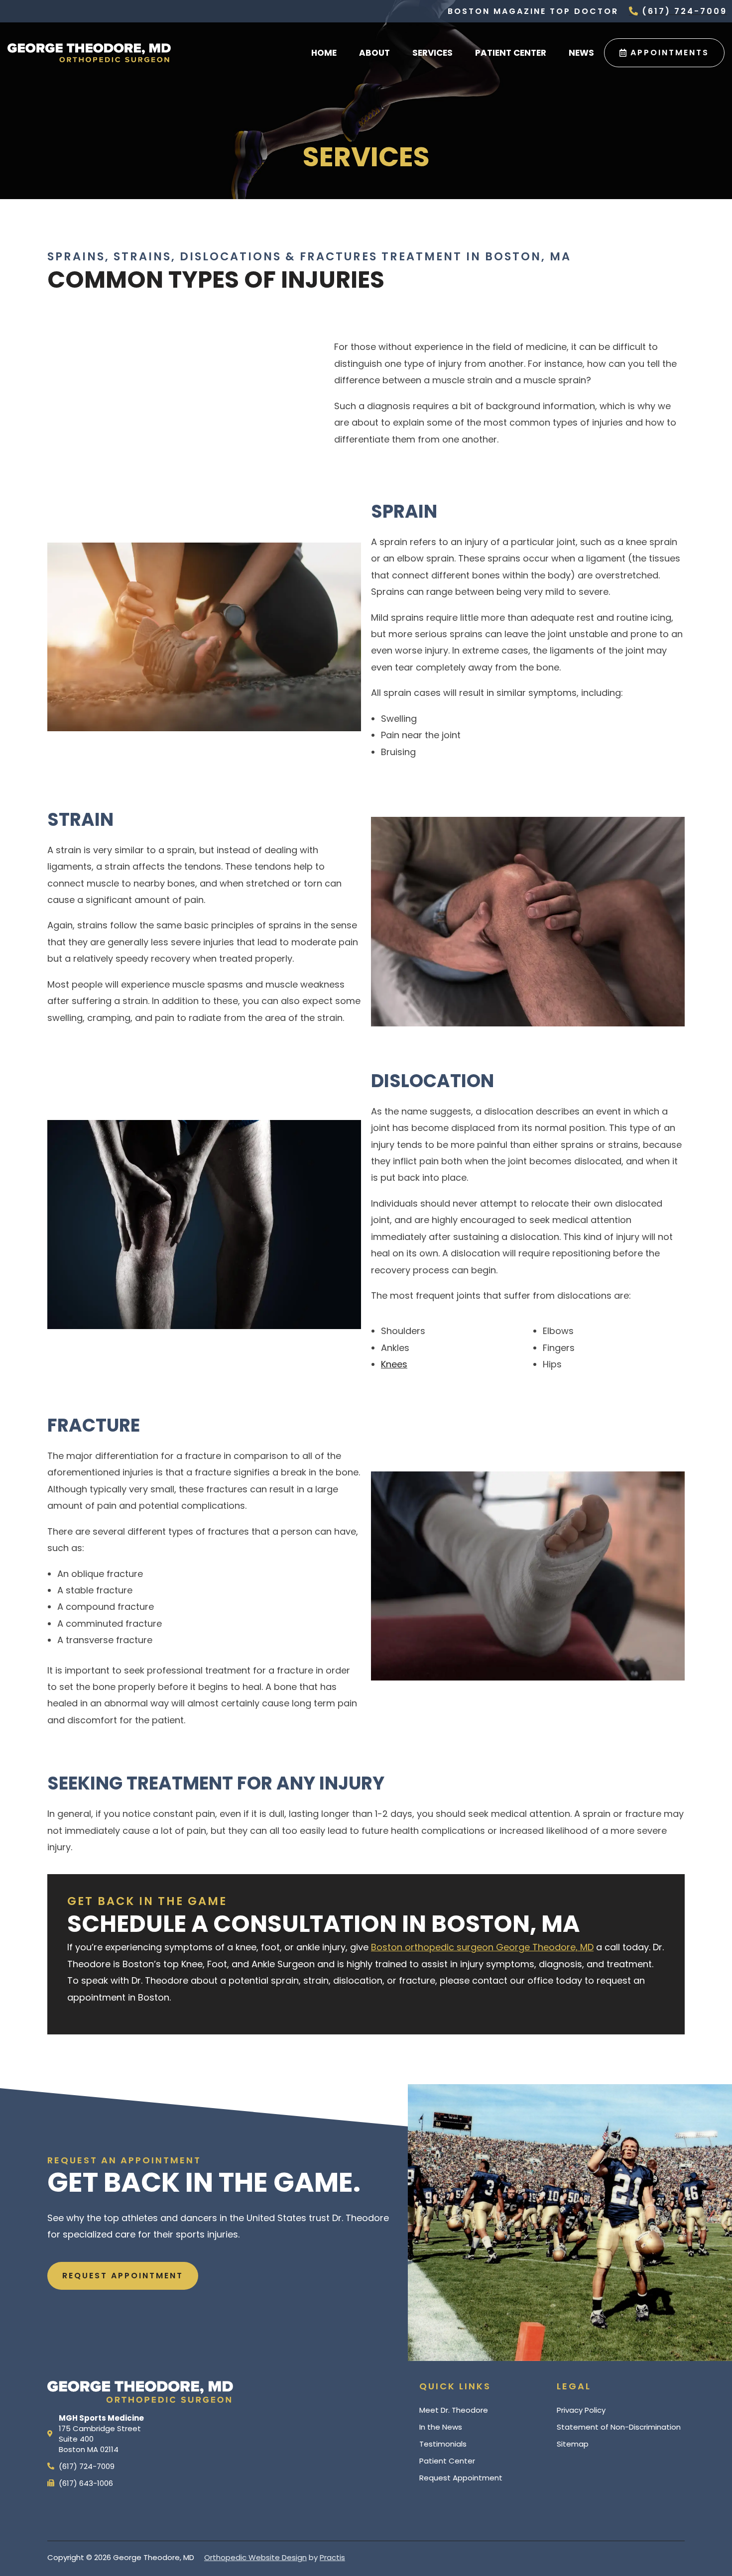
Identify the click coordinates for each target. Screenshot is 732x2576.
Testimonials (443, 2444)
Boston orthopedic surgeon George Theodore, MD (482, 1947)
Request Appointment (461, 2478)
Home (324, 53)
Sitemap (573, 2444)
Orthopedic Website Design (255, 2557)
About (374, 53)
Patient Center (511, 53)
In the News (441, 2427)
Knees (394, 1364)
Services (432, 53)
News (581, 53)
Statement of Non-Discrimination (619, 2427)
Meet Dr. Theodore (454, 2410)
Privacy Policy (581, 2410)
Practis (332, 2557)
